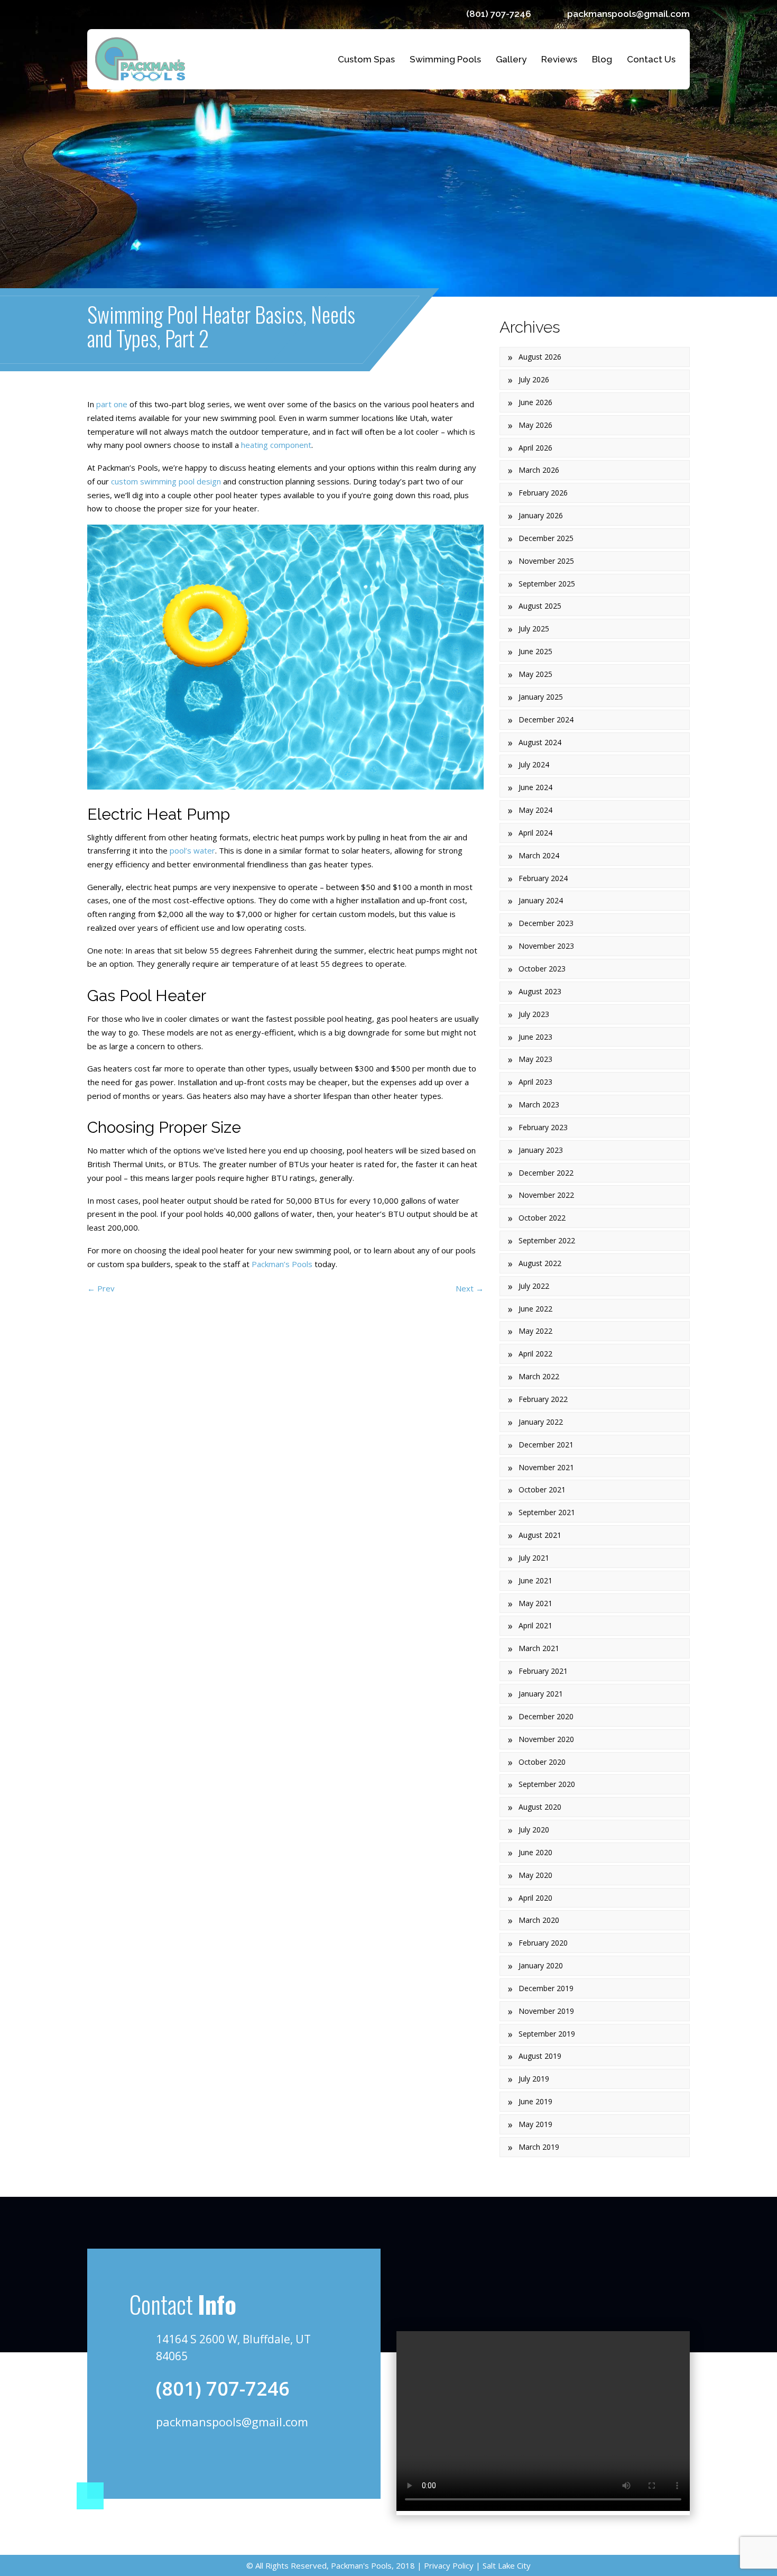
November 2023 (546, 946)
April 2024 (535, 833)
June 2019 (535, 2101)
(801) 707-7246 (499, 14)
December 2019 (546, 1988)
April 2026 (535, 448)
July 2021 (534, 1558)
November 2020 (546, 1739)
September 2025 (547, 584)
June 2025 (535, 651)
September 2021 (547, 1512)
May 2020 (535, 1875)
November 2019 (546, 2011)
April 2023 (535, 1082)
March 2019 (539, 2147)
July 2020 (534, 1830)
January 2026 (541, 515)
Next (470, 1288)
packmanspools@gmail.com (628, 14)
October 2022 (542, 1218)
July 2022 (534, 1286)
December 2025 (546, 538)
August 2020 (540, 1807)
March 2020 (539, 1920)
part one (112, 404)
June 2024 (535, 787)
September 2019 (547, 2034)
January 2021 (541, 1694)
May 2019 (535, 2124)
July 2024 (534, 764)
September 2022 (547, 1240)
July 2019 (534, 2079)
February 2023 (543, 1127)
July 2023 (534, 1014)
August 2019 (540, 2056)
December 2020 (546, 1716)
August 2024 (540, 742)
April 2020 (535, 1898)
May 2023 (535, 1059)
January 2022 (541, 1422)
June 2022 (535, 1309)
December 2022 (546, 1173)
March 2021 (539, 1648)
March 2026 (539, 470)
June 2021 (535, 1580)
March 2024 (539, 855)
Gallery (511, 59)
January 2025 (541, 697)
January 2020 (541, 1965)
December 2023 (546, 923)
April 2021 (535, 1625)
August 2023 (540, 991)
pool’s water (192, 850)
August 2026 (540, 357)
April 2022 (535, 1354)
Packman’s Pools (282, 1264)
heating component (276, 445)
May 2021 (535, 1603)
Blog (602, 59)
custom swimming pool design (166, 481)
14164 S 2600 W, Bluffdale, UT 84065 (233, 2348)
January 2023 (541, 1150)
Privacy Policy (448, 2565)
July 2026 (534, 379)
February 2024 (543, 878)
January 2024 (541, 900)
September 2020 (547, 1784)
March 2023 (539, 1104)
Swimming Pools (445, 59)
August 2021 (540, 1535)
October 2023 (542, 969)
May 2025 (535, 674)
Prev (101, 1288)
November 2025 (546, 561)
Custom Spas (366, 59)
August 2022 (540, 1263)
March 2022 (539, 1376)
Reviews (559, 59)
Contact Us (651, 59)
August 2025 (540, 606)
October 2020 (542, 1762)
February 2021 (543, 1671)
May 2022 (535, 1331)
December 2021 (546, 1445)
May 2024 (535, 810)
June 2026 (535, 402)
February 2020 (543, 1943)
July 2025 (534, 629)
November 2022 (546, 1195)
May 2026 (535, 425)
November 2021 (546, 1467)
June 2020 (535, 1852)
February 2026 (543, 493)
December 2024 (546, 719)
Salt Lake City (506, 2565)
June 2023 (535, 1037)
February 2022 (543, 1399)
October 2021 (542, 1489)
